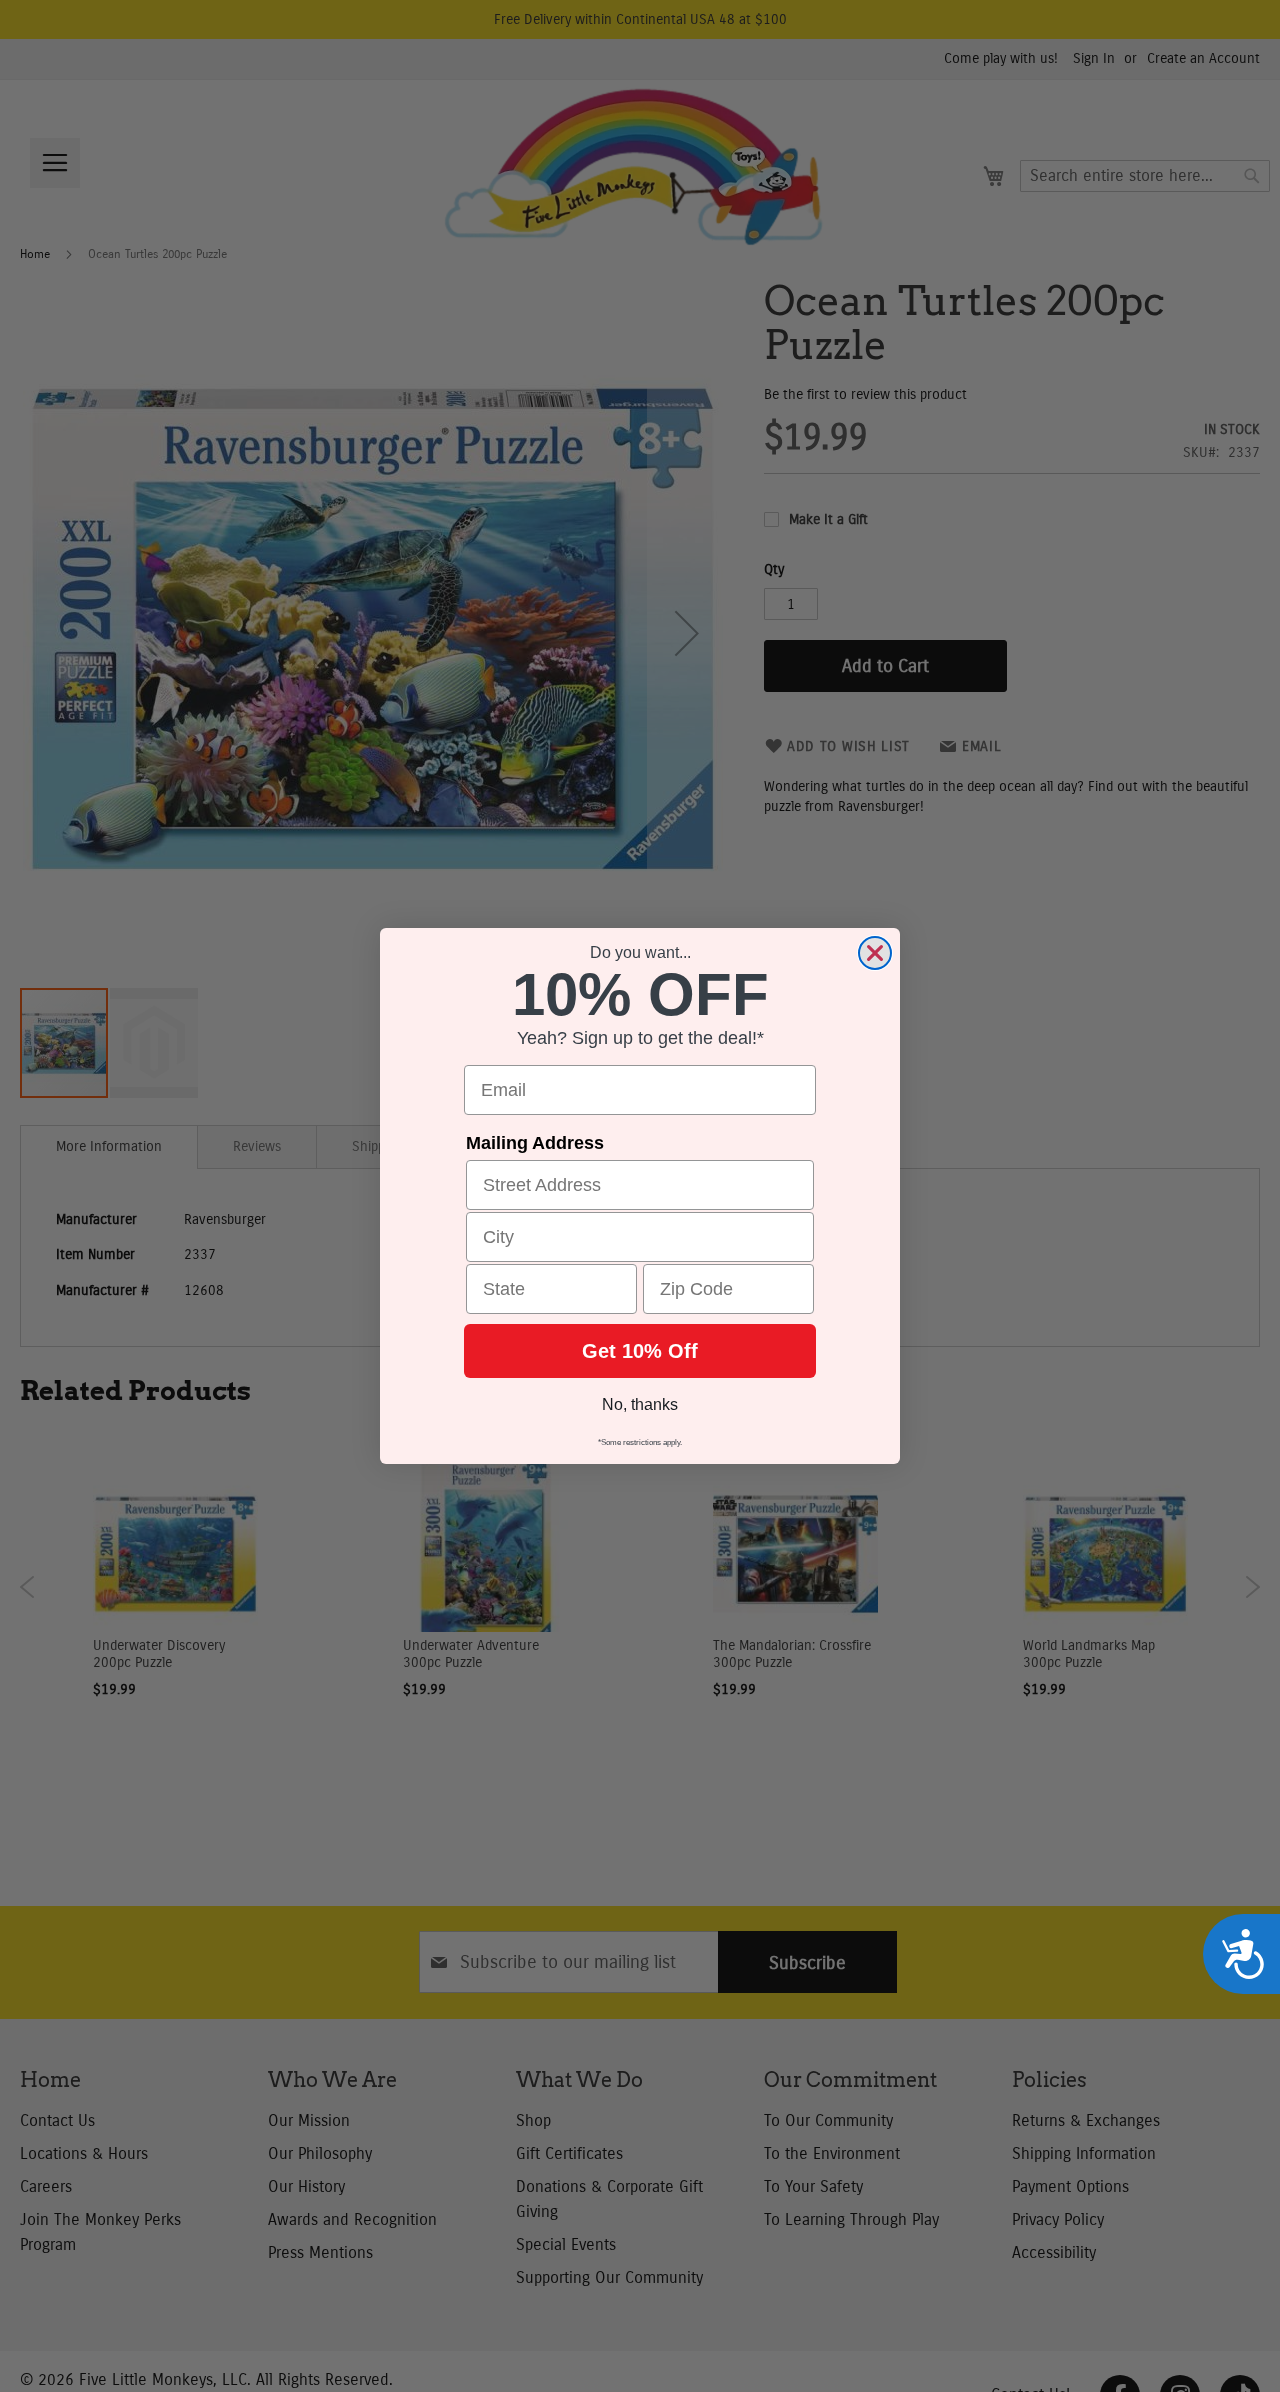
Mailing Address (535, 1143)
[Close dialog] (875, 953)
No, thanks (640, 1404)
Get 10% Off (640, 1351)
